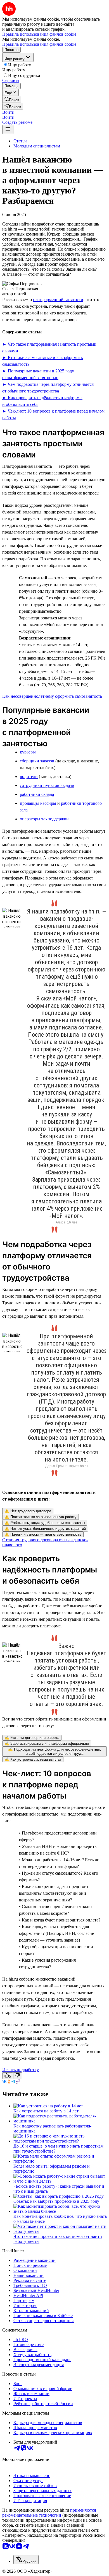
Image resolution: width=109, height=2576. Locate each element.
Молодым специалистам (37, 146)
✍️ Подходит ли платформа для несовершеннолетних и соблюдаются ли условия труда (54, 1751)
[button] (8, 112)
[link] (12, 99)
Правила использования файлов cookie (39, 44)
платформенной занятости (58, 300)
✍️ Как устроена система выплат (33, 1759)
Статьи (20, 141)
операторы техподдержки (44, 819)
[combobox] (26, 2560)
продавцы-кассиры (38, 803)
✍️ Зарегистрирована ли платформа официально (47, 1743)
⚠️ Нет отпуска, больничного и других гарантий (45, 1529)
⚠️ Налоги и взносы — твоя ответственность (43, 1534)
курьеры (28, 752)
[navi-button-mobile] (8, 129)
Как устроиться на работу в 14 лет (46, 2111)
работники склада (37, 794)
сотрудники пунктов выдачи (47, 785)
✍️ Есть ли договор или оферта (32, 1738)
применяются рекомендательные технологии (49, 2513)
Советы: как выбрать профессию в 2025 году (56, 2201)
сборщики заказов (37, 761)
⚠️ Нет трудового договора (28, 1511)
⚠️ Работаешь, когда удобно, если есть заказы (45, 1523)
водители (29, 776)
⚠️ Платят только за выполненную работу (41, 1517)
